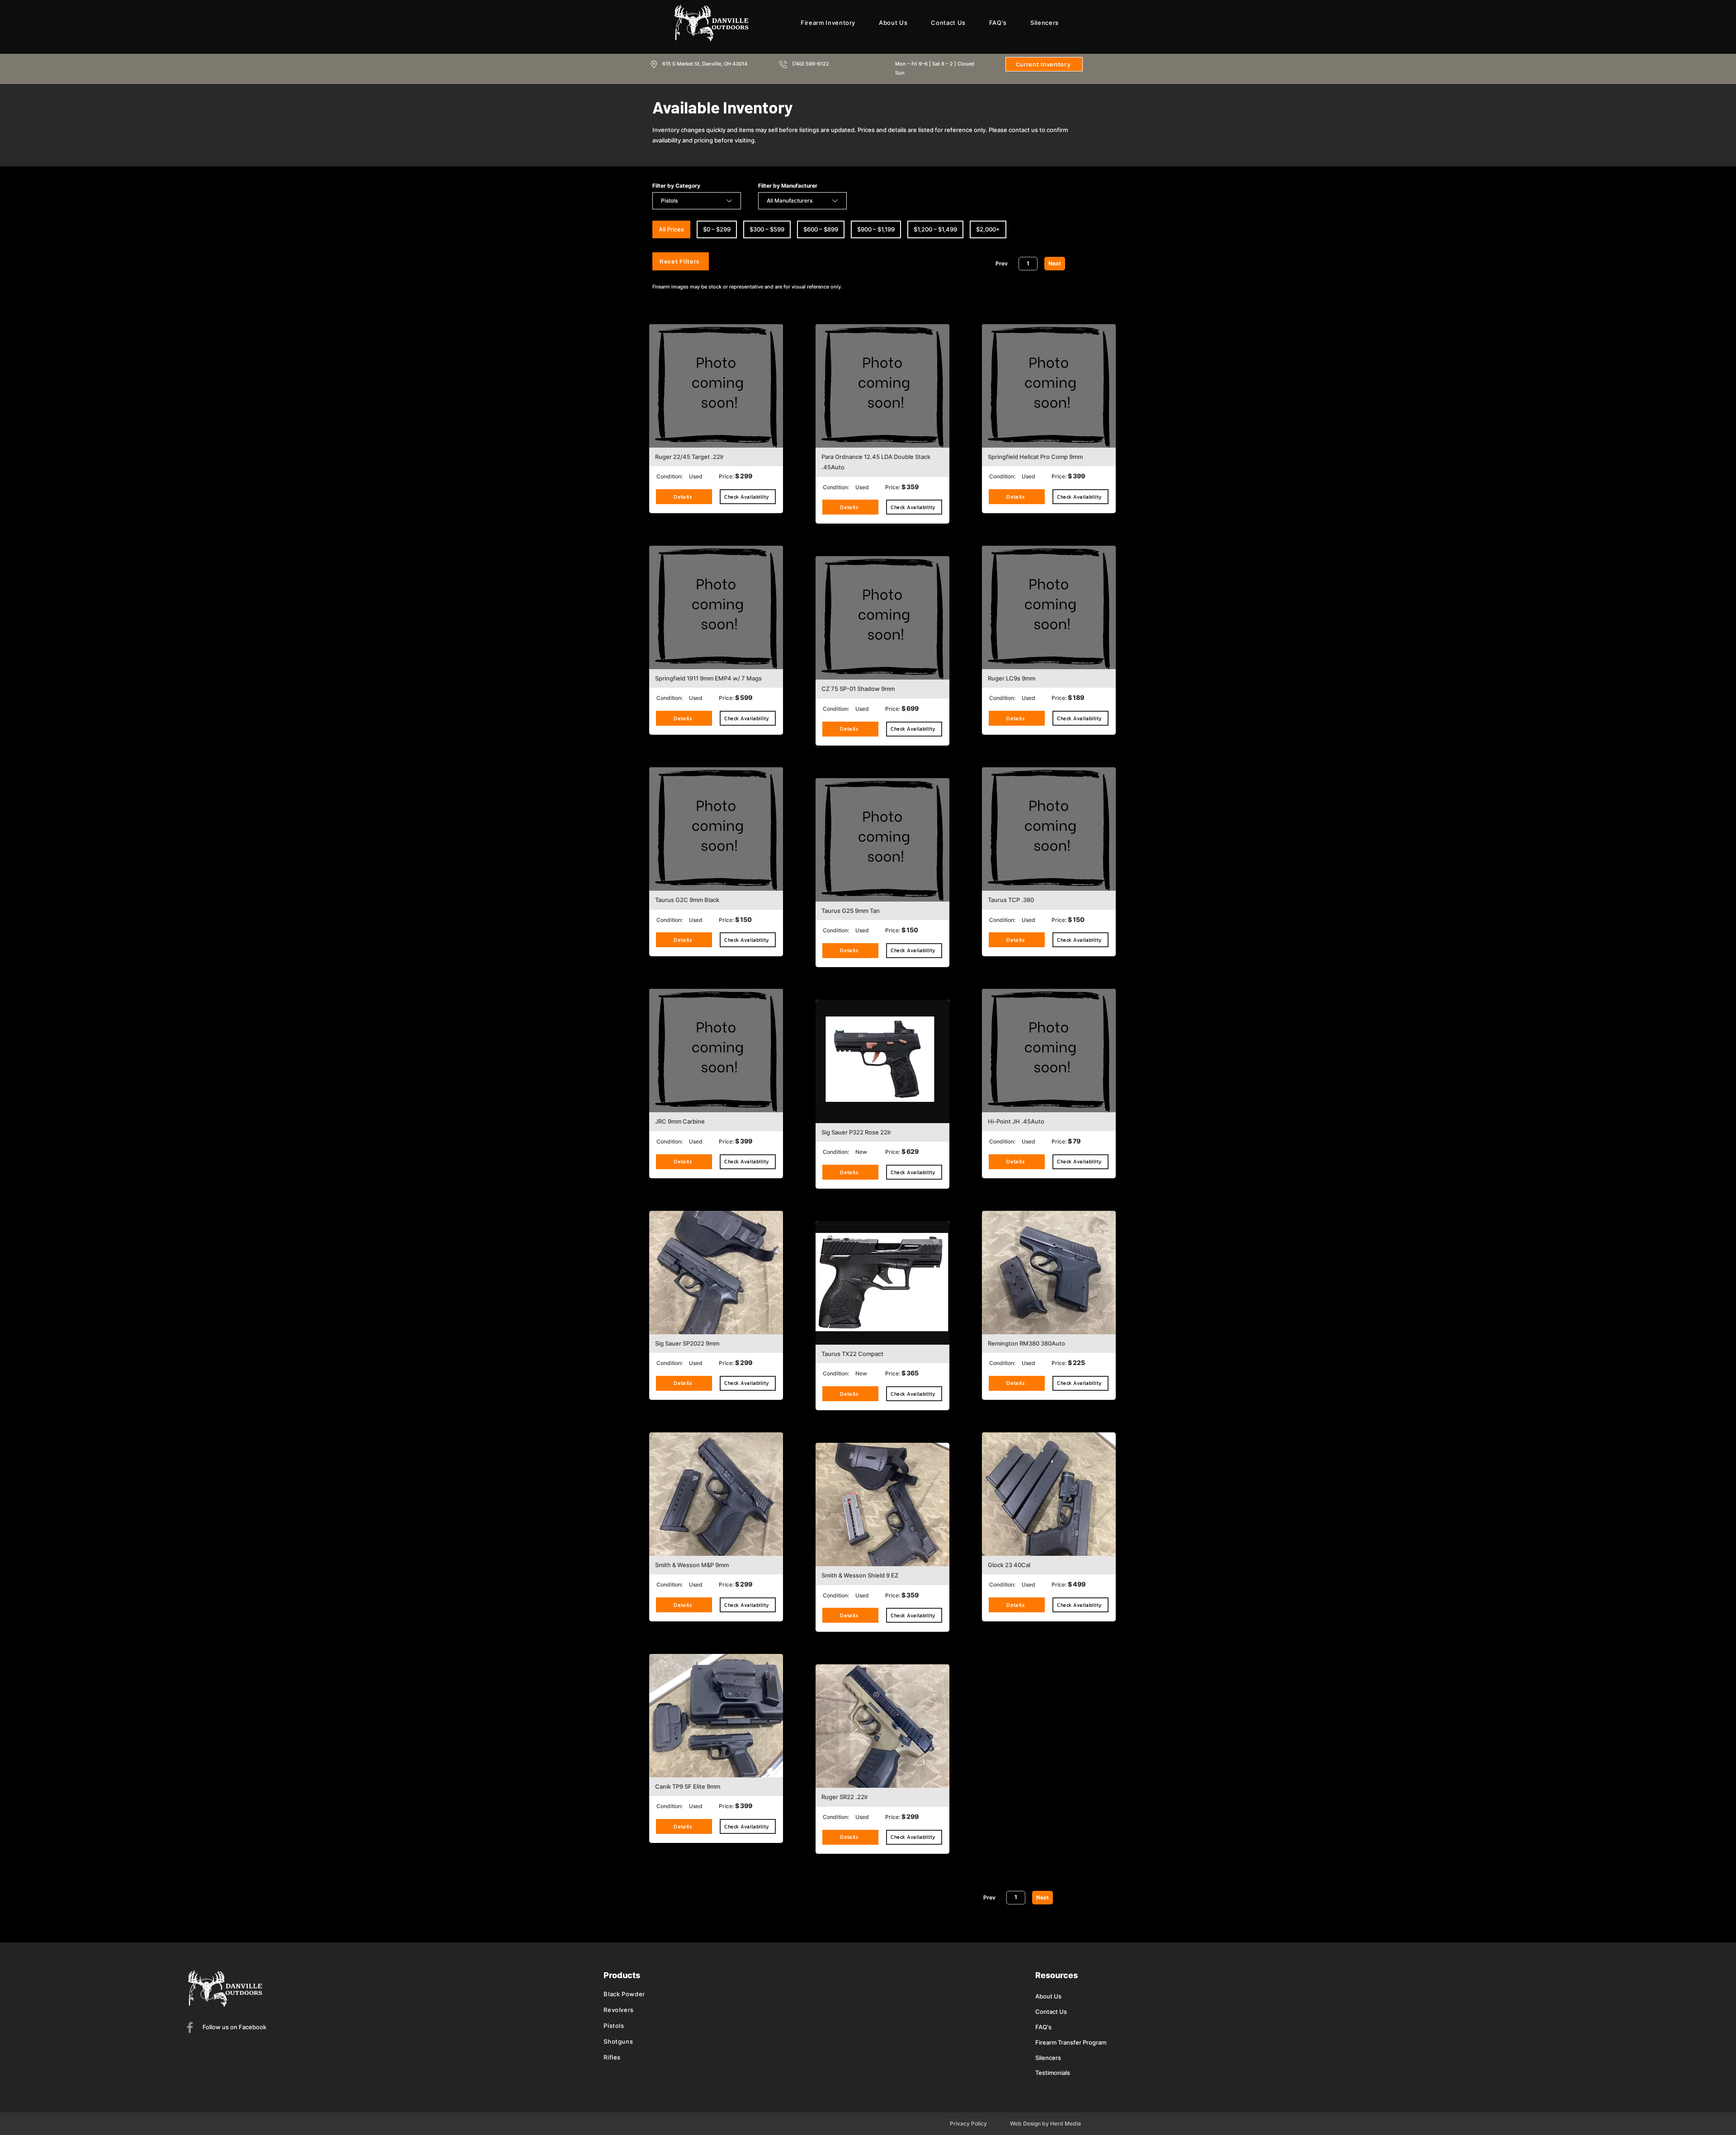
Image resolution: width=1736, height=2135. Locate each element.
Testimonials (1053, 2073)
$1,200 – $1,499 (935, 229)
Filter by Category (676, 186)
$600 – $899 (821, 229)
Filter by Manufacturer (788, 186)
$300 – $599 (767, 229)
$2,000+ (988, 229)
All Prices (671, 229)
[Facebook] (190, 2027)
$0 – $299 (717, 229)
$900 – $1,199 (876, 229)
